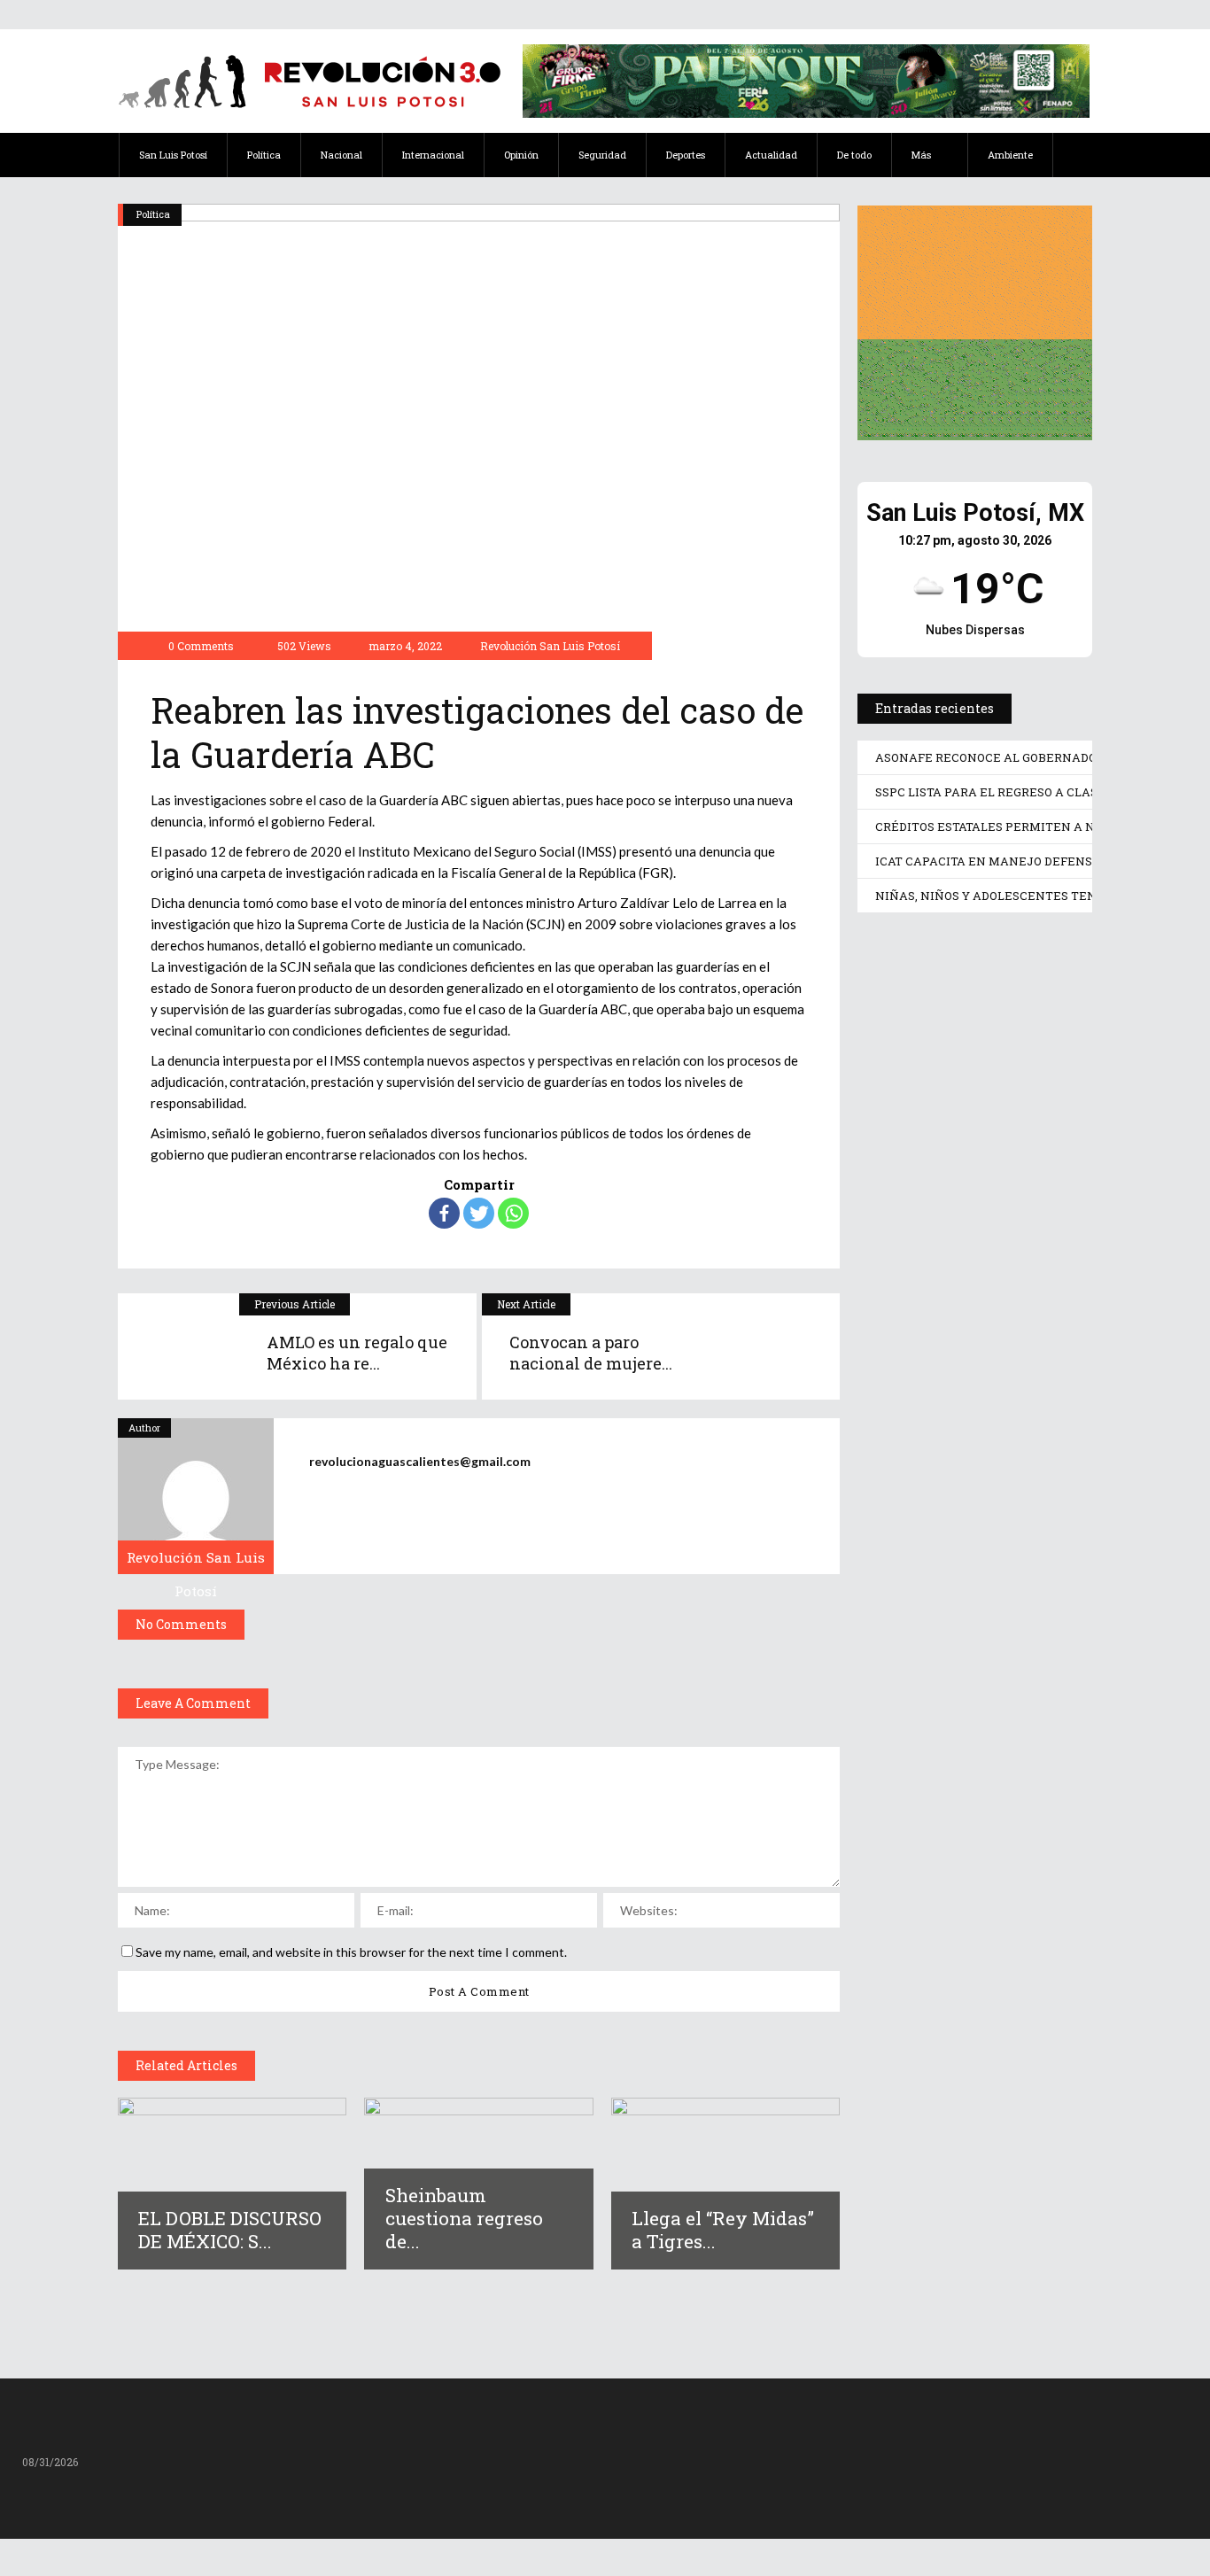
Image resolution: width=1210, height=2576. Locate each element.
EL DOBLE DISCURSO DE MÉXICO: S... (230, 2230)
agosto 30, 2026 (941, 1138)
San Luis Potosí (910, 959)
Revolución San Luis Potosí (550, 646)
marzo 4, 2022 (404, 646)
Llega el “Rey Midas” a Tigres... (723, 2230)
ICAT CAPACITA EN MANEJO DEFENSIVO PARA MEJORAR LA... (966, 1833)
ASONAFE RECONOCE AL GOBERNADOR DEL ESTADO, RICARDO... (970, 1075)
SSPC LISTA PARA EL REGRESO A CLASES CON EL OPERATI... (975, 1339)
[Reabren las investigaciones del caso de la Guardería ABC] (196, 1496)
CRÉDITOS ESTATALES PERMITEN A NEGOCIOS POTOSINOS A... (949, 1569)
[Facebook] (444, 1213)
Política (153, 214)
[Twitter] (479, 1213)
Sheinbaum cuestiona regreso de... (464, 2218)
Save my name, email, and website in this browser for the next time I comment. (351, 1952)
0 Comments (201, 646)
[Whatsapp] (513, 1213)
